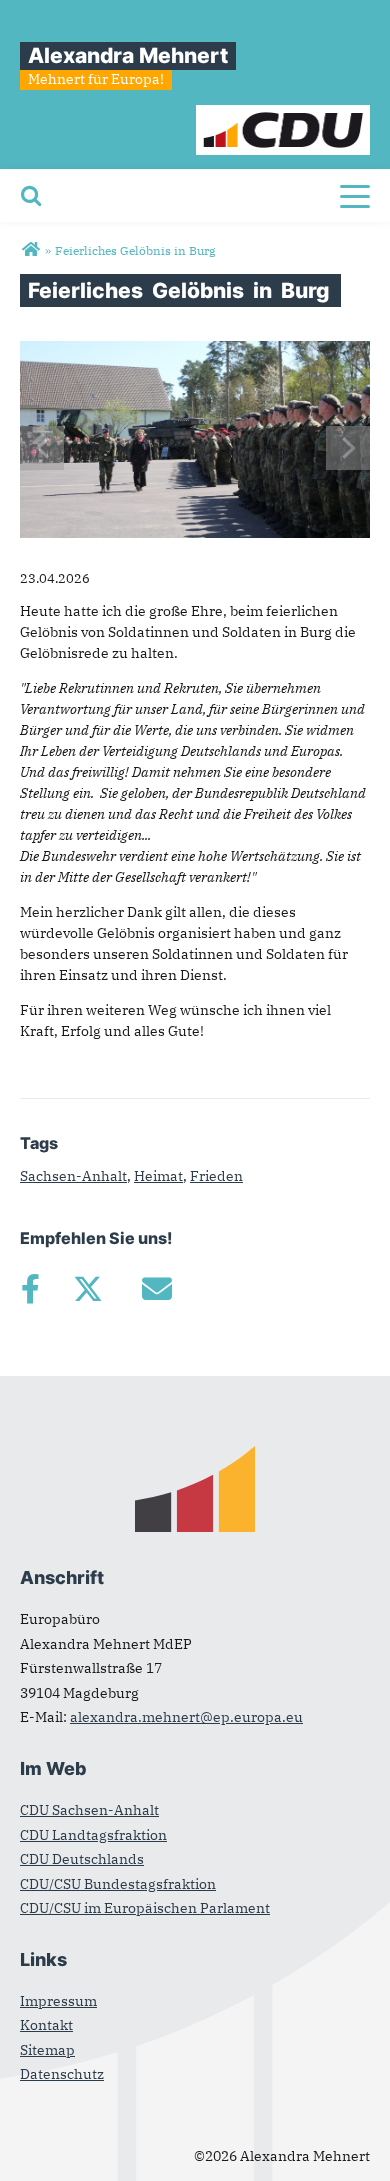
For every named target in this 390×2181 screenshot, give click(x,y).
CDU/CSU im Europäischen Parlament (145, 1908)
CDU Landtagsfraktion (93, 1835)
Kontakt (46, 2025)
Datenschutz (62, 2074)
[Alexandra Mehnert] (30, 250)
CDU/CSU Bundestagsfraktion (118, 1884)
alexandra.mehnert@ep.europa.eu (186, 1717)
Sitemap (47, 2050)
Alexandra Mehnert (128, 55)
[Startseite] (283, 115)
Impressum (58, 2001)
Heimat (158, 1176)
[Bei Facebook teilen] (30, 1289)
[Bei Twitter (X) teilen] (87, 1289)
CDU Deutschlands (82, 1859)
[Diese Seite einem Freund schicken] (156, 1289)
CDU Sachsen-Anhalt (89, 1810)
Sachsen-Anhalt (73, 1176)
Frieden (216, 1176)
